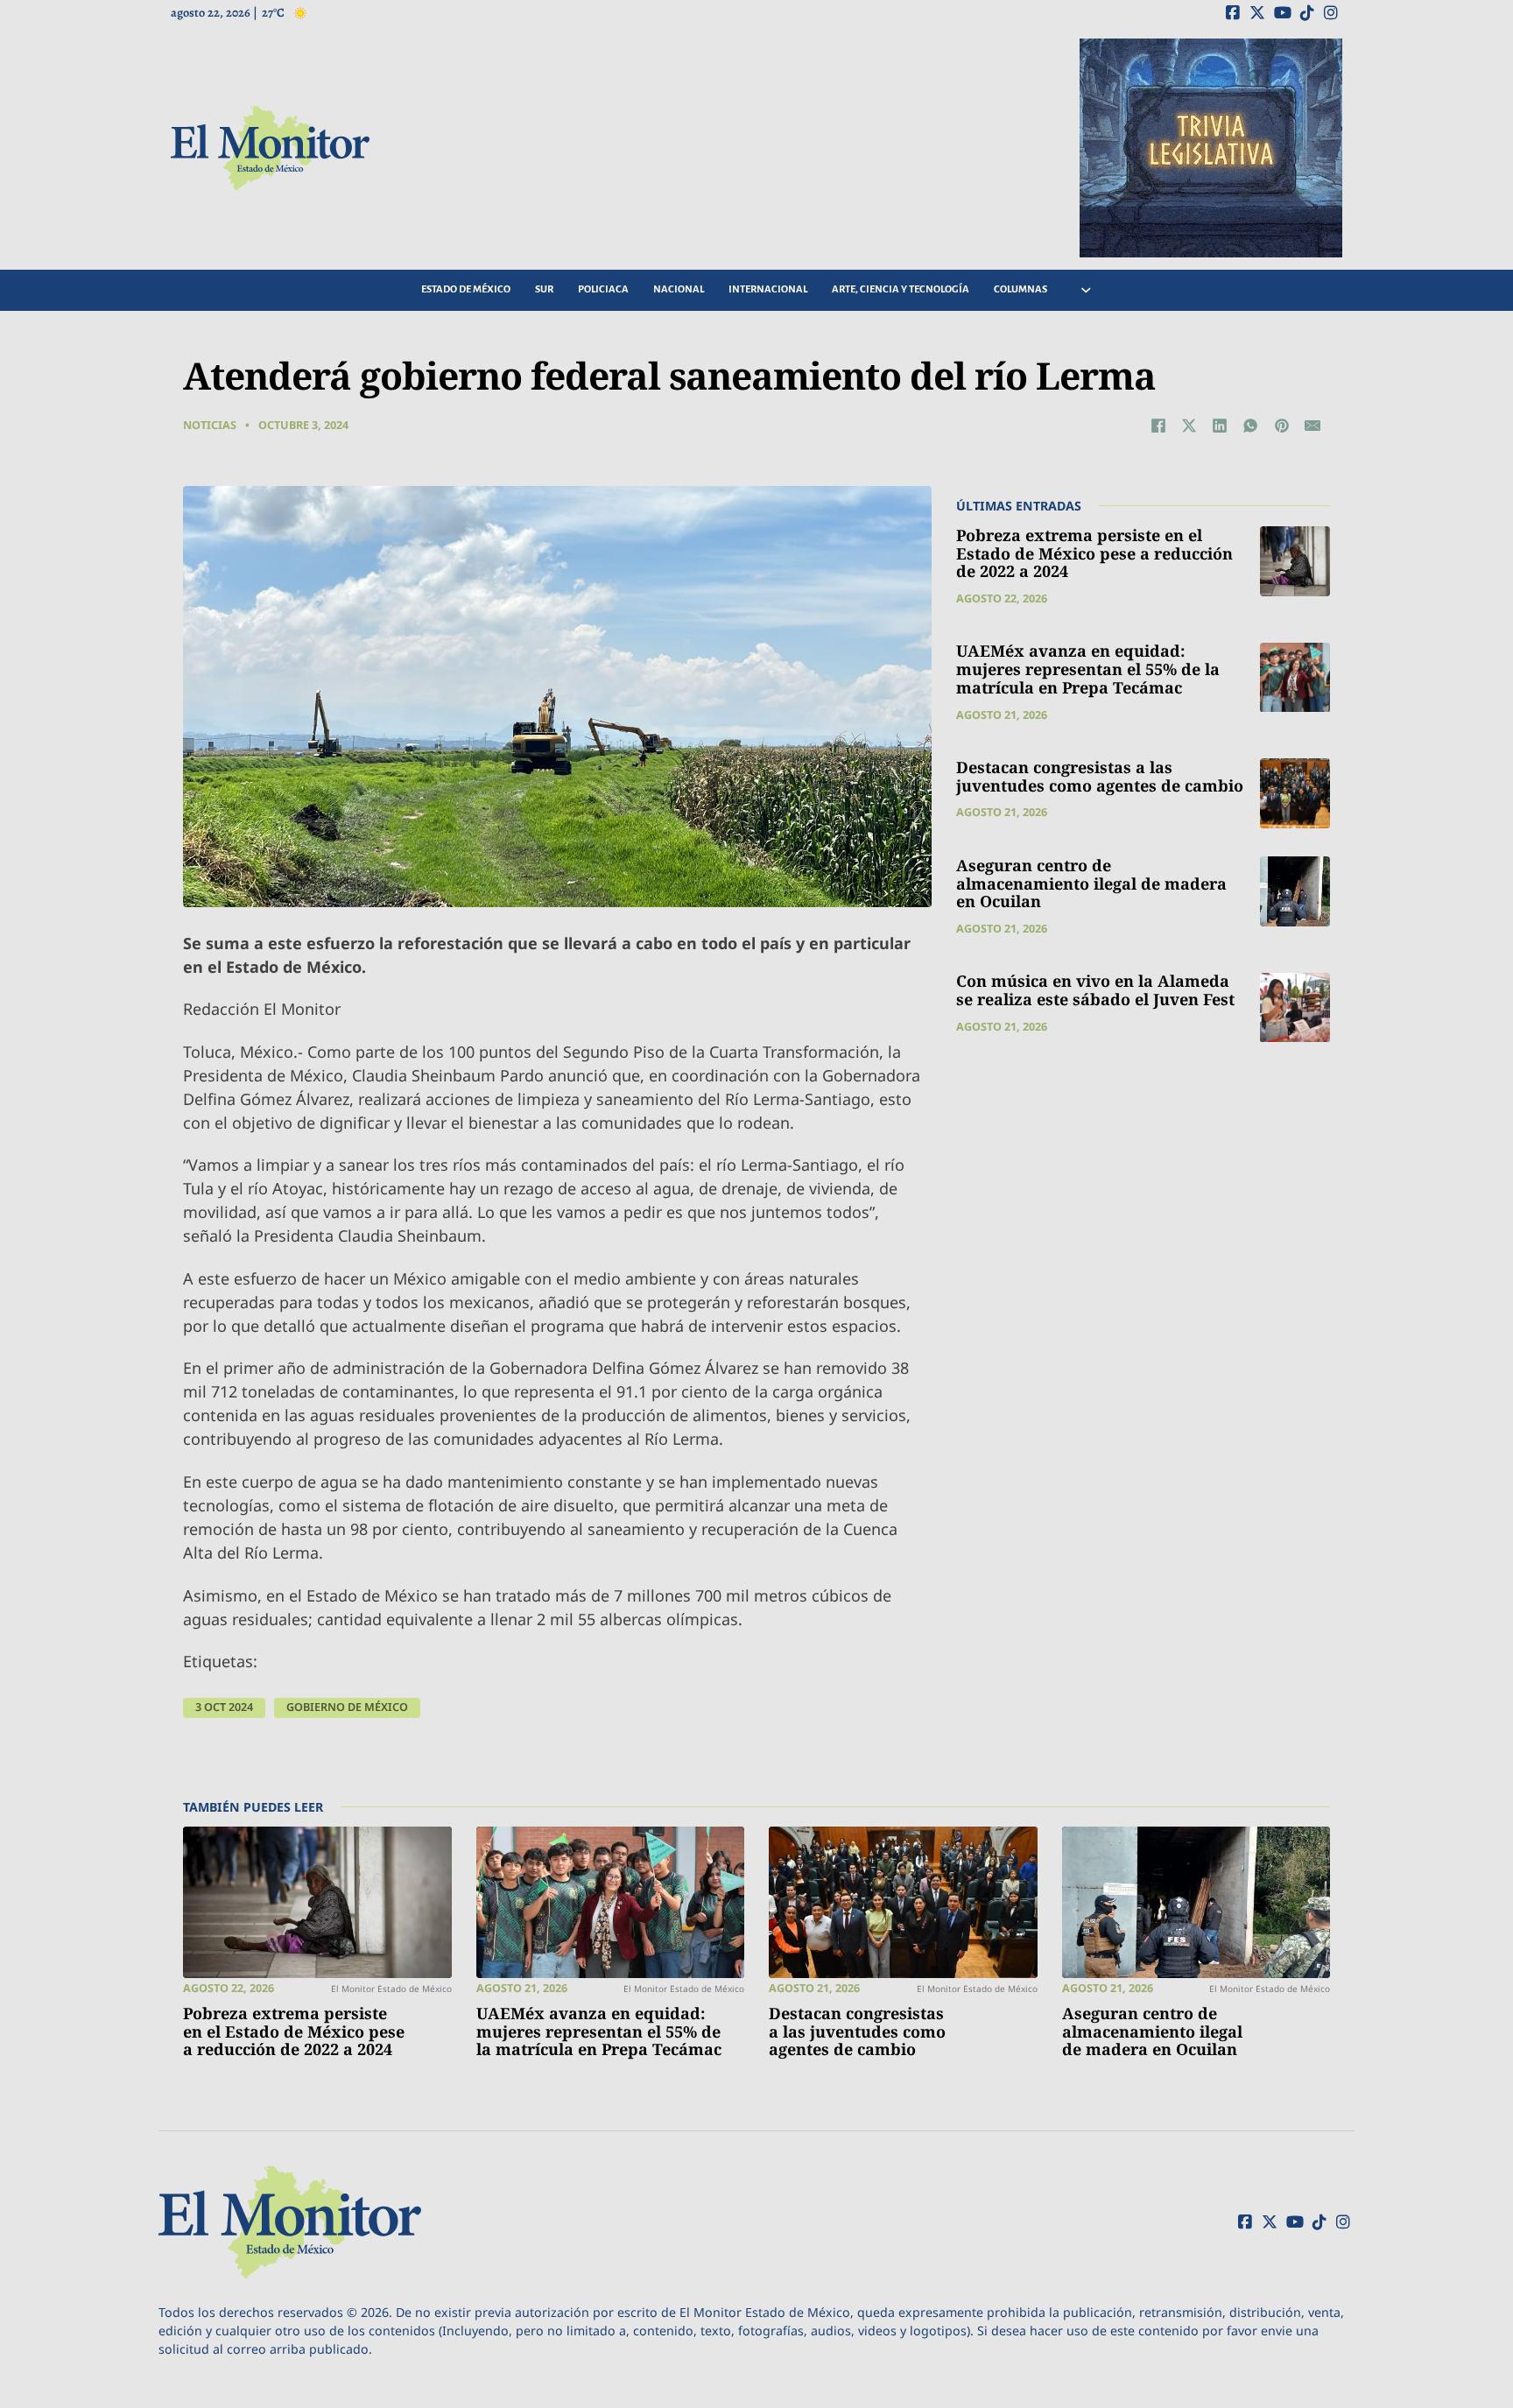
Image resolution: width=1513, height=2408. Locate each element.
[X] (1189, 426)
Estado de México (466, 289)
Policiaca (603, 289)
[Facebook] (1158, 426)
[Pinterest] (1282, 426)
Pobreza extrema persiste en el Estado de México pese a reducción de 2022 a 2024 (1094, 553)
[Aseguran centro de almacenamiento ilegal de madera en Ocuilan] (1295, 891)
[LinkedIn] (1220, 426)
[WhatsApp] (1250, 426)
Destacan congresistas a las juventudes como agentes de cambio (1100, 776)
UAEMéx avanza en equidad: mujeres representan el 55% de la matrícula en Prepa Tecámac (1088, 669)
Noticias (210, 425)
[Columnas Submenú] (1086, 290)
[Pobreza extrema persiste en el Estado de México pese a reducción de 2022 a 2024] (1295, 561)
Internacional (768, 289)
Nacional (679, 289)
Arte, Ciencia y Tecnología (901, 289)
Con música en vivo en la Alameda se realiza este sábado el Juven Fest (1095, 991)
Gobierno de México (347, 1707)
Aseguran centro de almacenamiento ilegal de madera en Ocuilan (1091, 883)
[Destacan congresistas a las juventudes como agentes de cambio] (1295, 793)
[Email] (1312, 426)
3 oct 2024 (224, 1707)
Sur (544, 289)
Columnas (1020, 289)
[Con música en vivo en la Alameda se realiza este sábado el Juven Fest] (1295, 1008)
